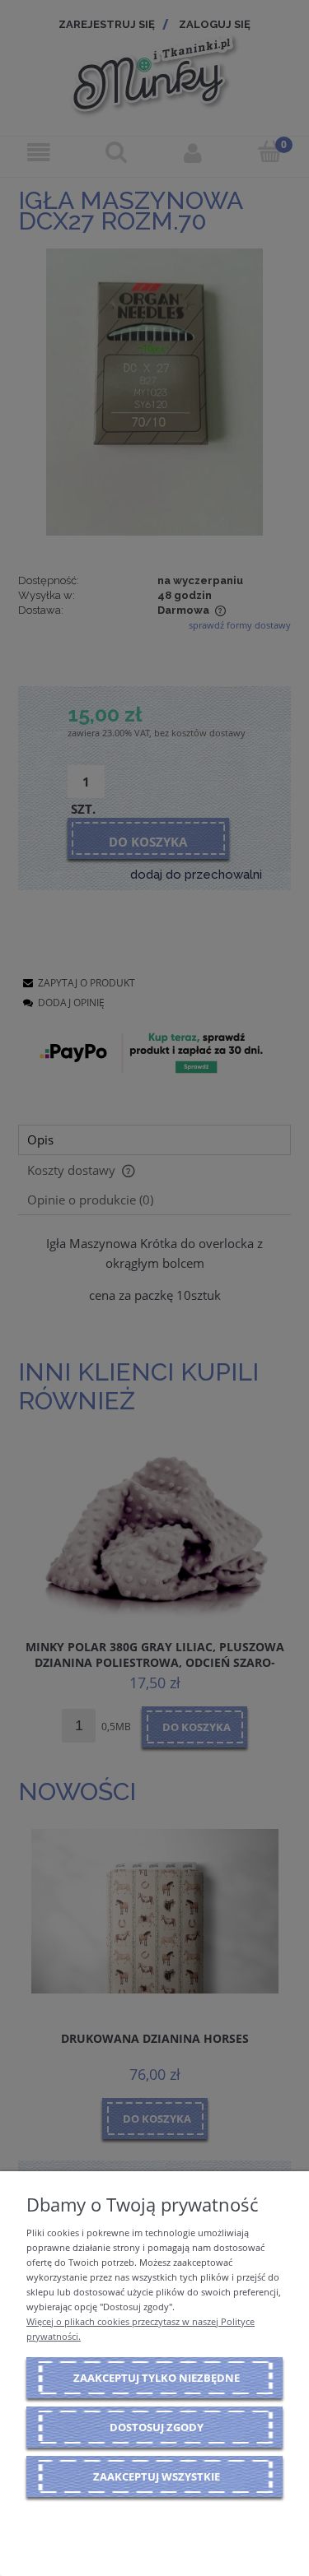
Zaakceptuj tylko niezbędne (157, 2378)
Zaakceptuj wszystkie (157, 2476)
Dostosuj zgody (157, 2427)
